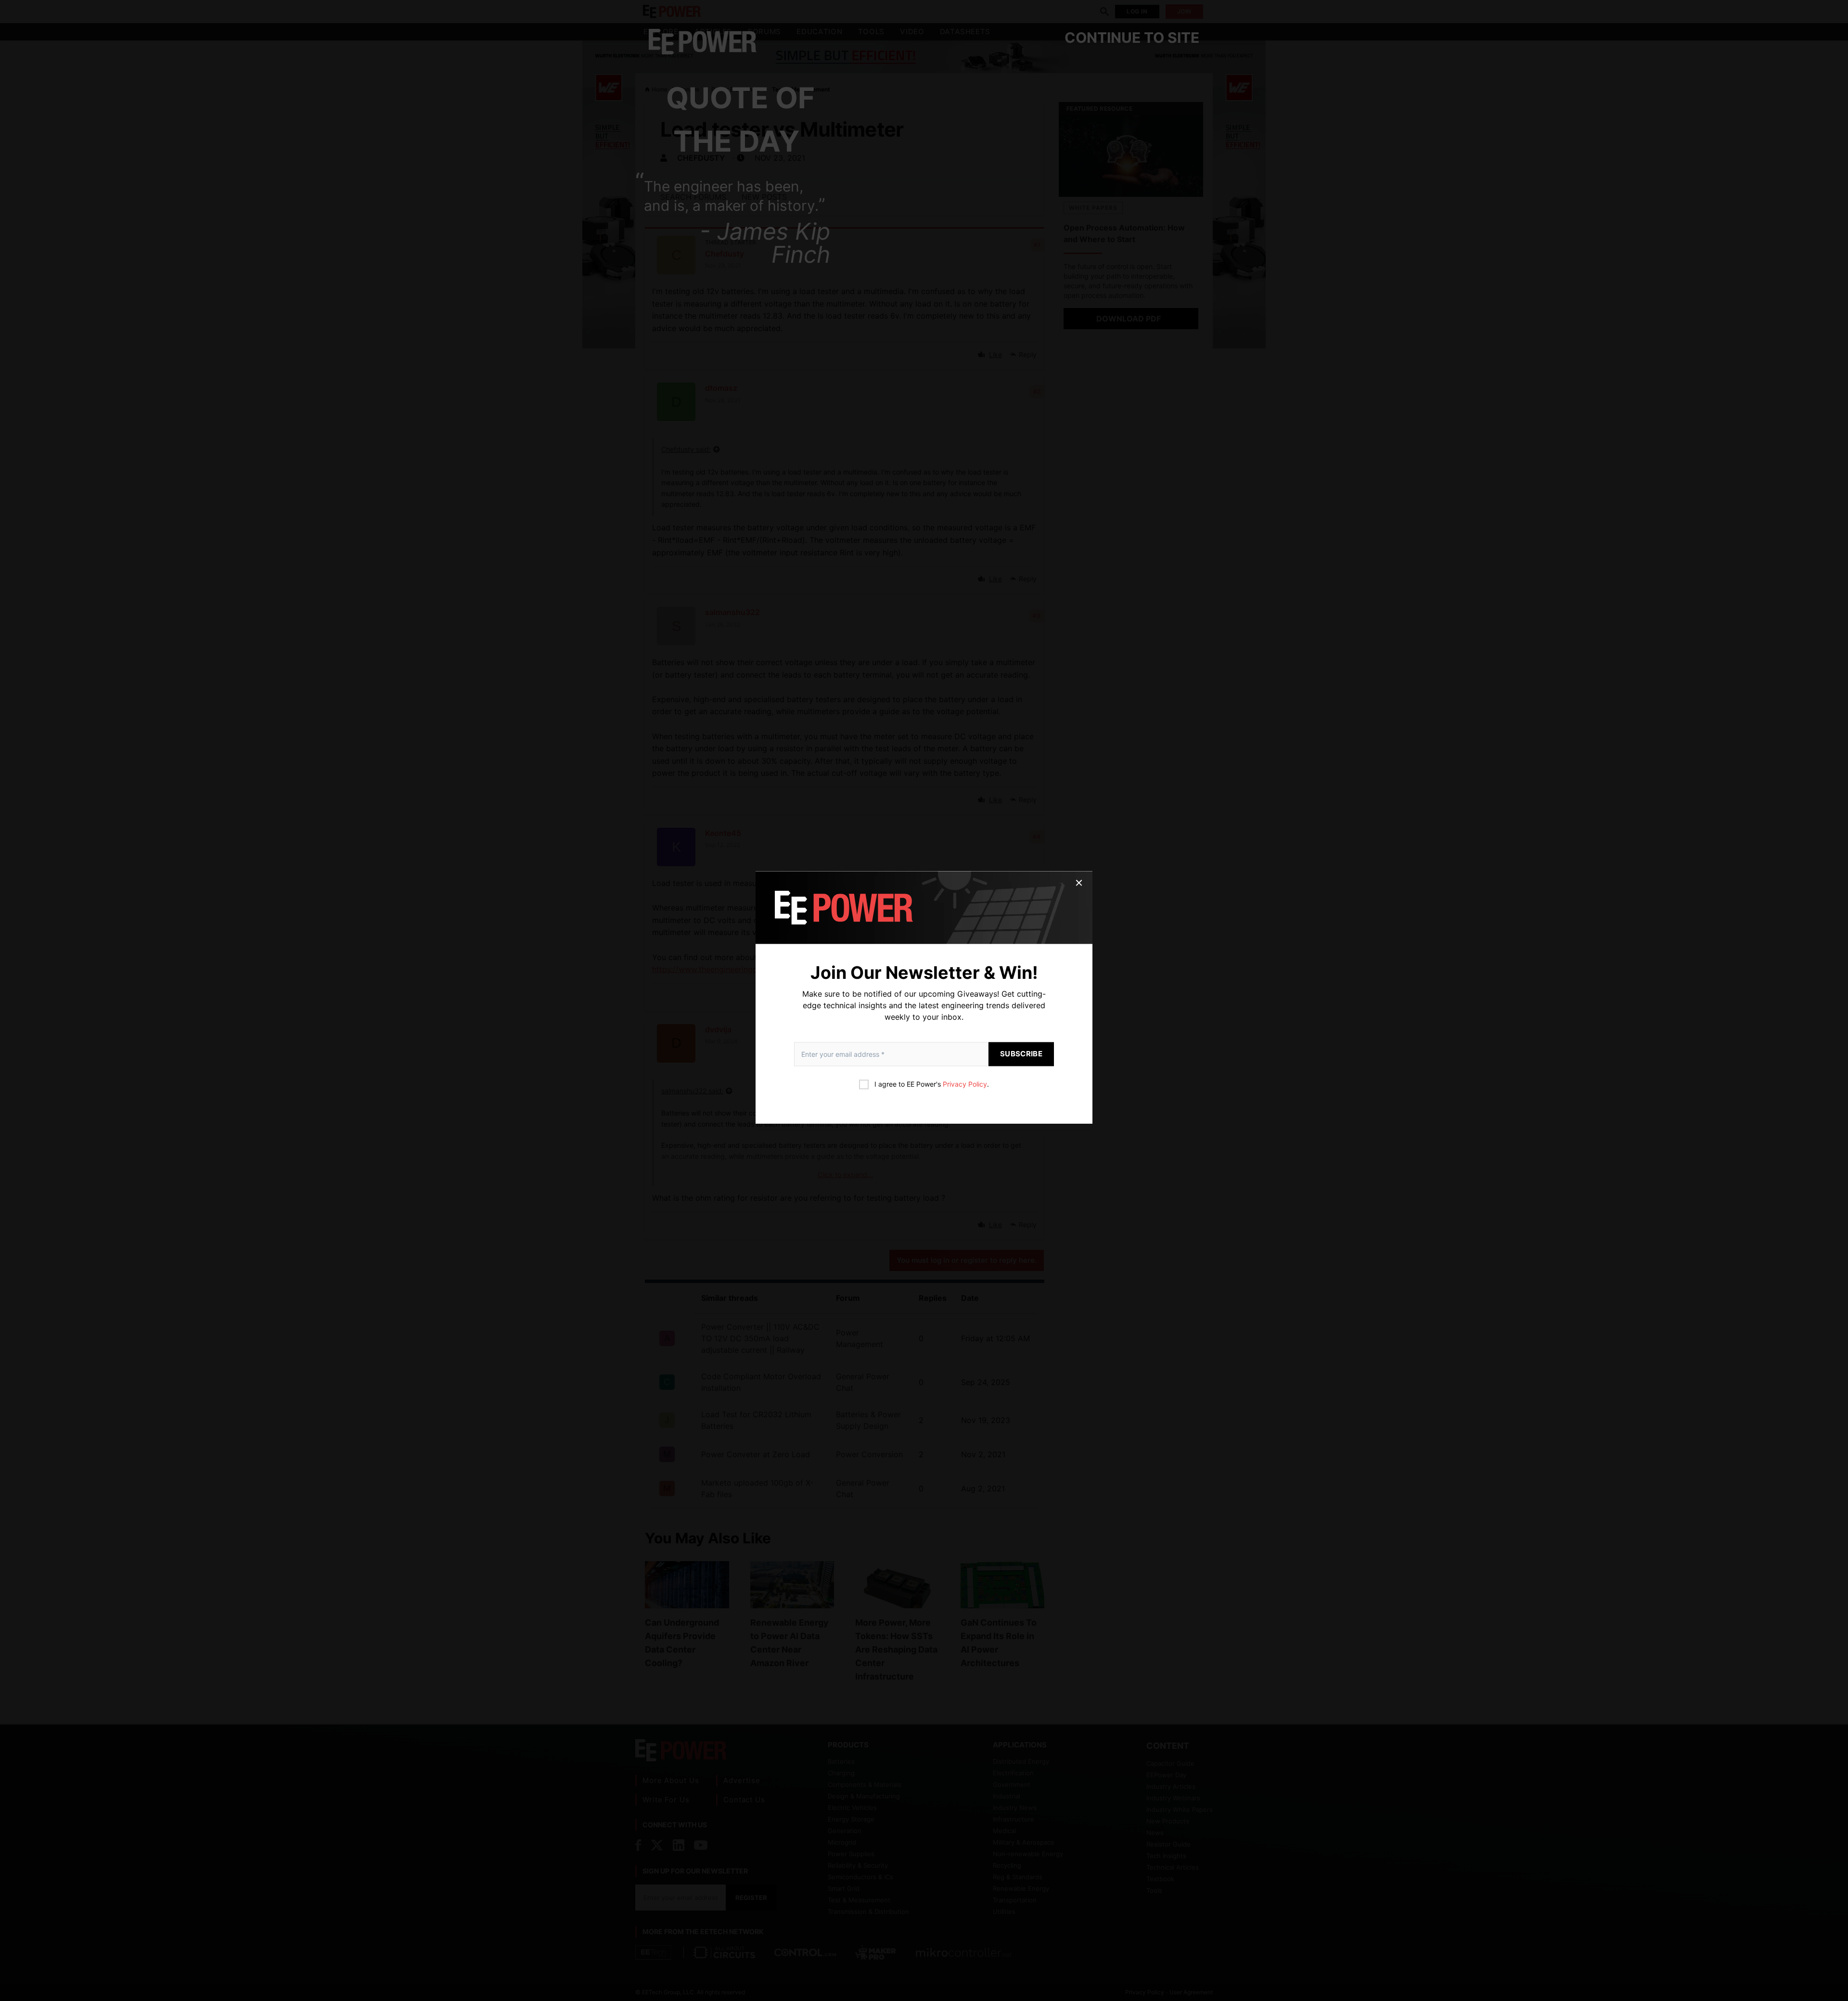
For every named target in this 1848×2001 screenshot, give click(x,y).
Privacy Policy (965, 1084)
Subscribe (1021, 1054)
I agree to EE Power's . (932, 1084)
